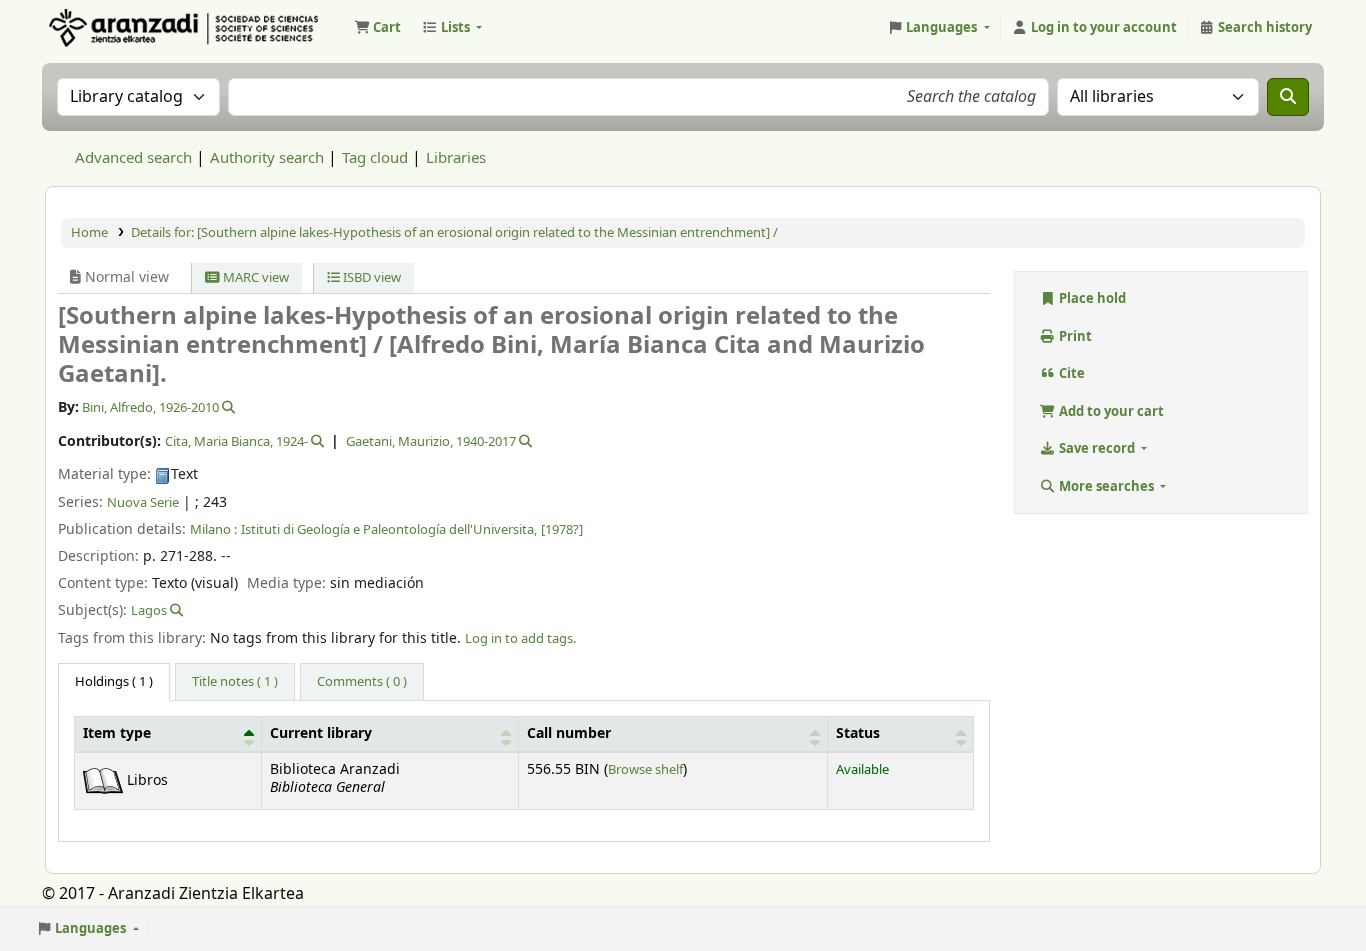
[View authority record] (227, 407)
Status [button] (858, 734)
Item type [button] (117, 734)
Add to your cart (1110, 411)
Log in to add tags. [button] (520, 638)
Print (1074, 336)
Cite (1070, 373)
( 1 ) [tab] (114, 681)
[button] (377, 28)
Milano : (213, 529)
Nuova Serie (143, 502)
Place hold (1091, 298)
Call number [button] (569, 734)
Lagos (149, 610)
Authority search (267, 158)
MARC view (254, 277)
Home (89, 232)
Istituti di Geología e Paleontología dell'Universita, (389, 529)
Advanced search (133, 158)
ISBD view (370, 277)
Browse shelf (645, 769)
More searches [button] (1106, 486)
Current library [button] (321, 734)
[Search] (1288, 97)
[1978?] (562, 529)
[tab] (235, 682)
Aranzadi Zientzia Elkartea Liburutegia (96, 28)
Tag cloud (375, 158)
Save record (1097, 448)
